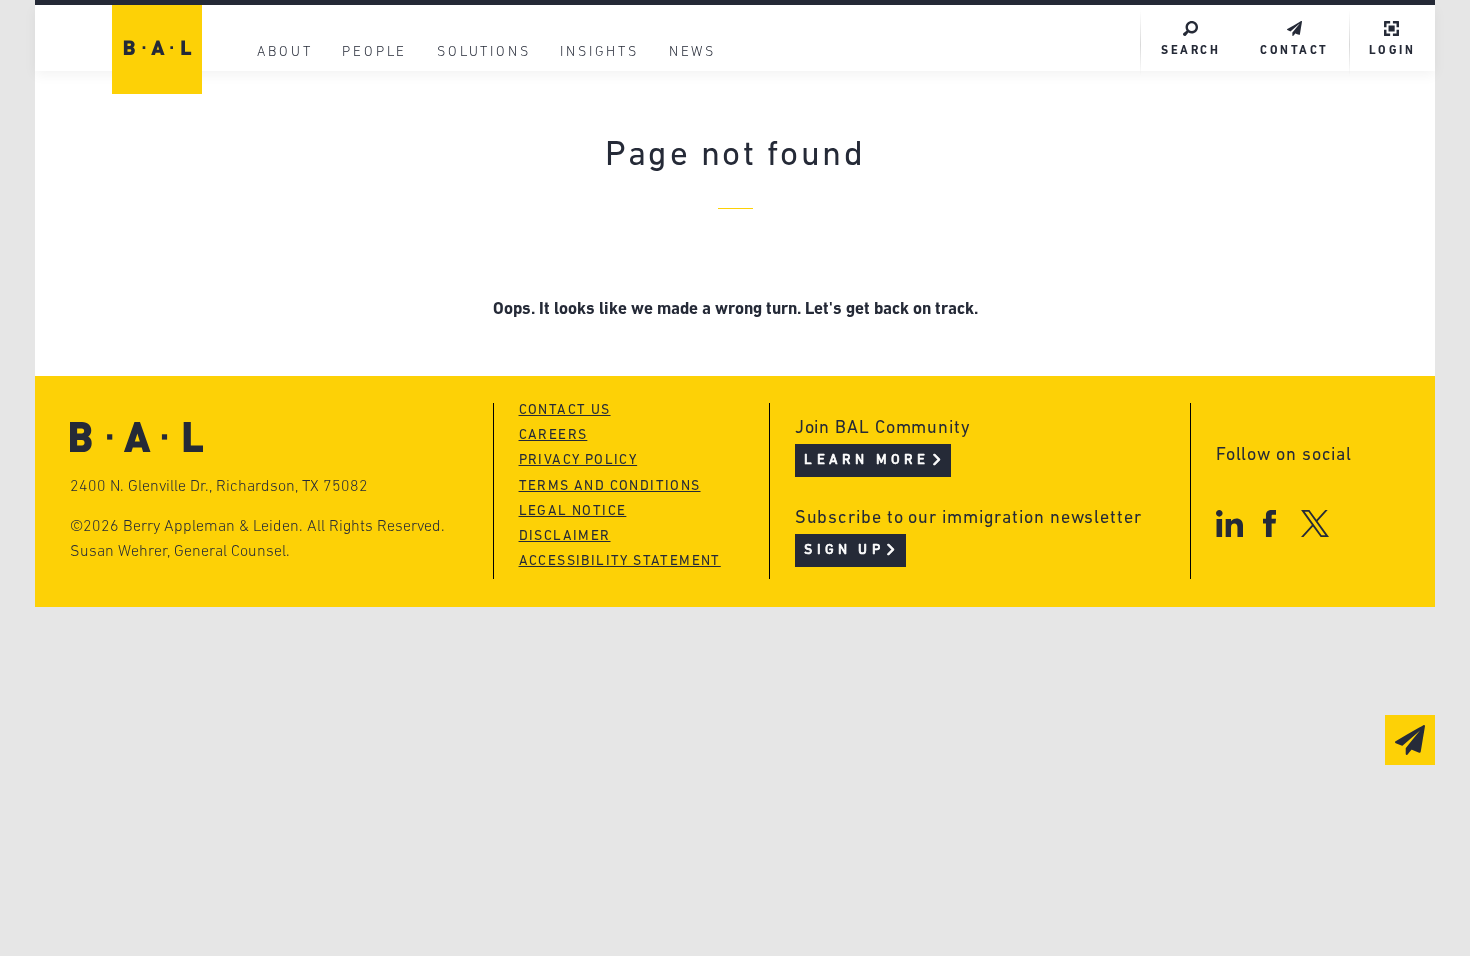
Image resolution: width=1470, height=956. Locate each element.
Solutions (483, 52)
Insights (599, 52)
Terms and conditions (610, 486)
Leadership (303, 143)
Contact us (565, 410)
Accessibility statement (620, 561)
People (374, 52)
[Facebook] (1269, 523)
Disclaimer (565, 536)
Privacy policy (578, 460)
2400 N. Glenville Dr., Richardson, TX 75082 (219, 487)
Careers (288, 257)
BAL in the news (327, 219)
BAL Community (626, 105)
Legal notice (573, 511)
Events (585, 219)
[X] (1315, 523)
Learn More (866, 460)
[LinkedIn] (1229, 523)
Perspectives (615, 143)
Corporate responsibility (366, 181)
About (284, 52)
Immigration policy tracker (681, 181)
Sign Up (843, 550)
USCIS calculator (633, 257)
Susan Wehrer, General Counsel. (180, 552)
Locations (297, 105)
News (692, 52)
